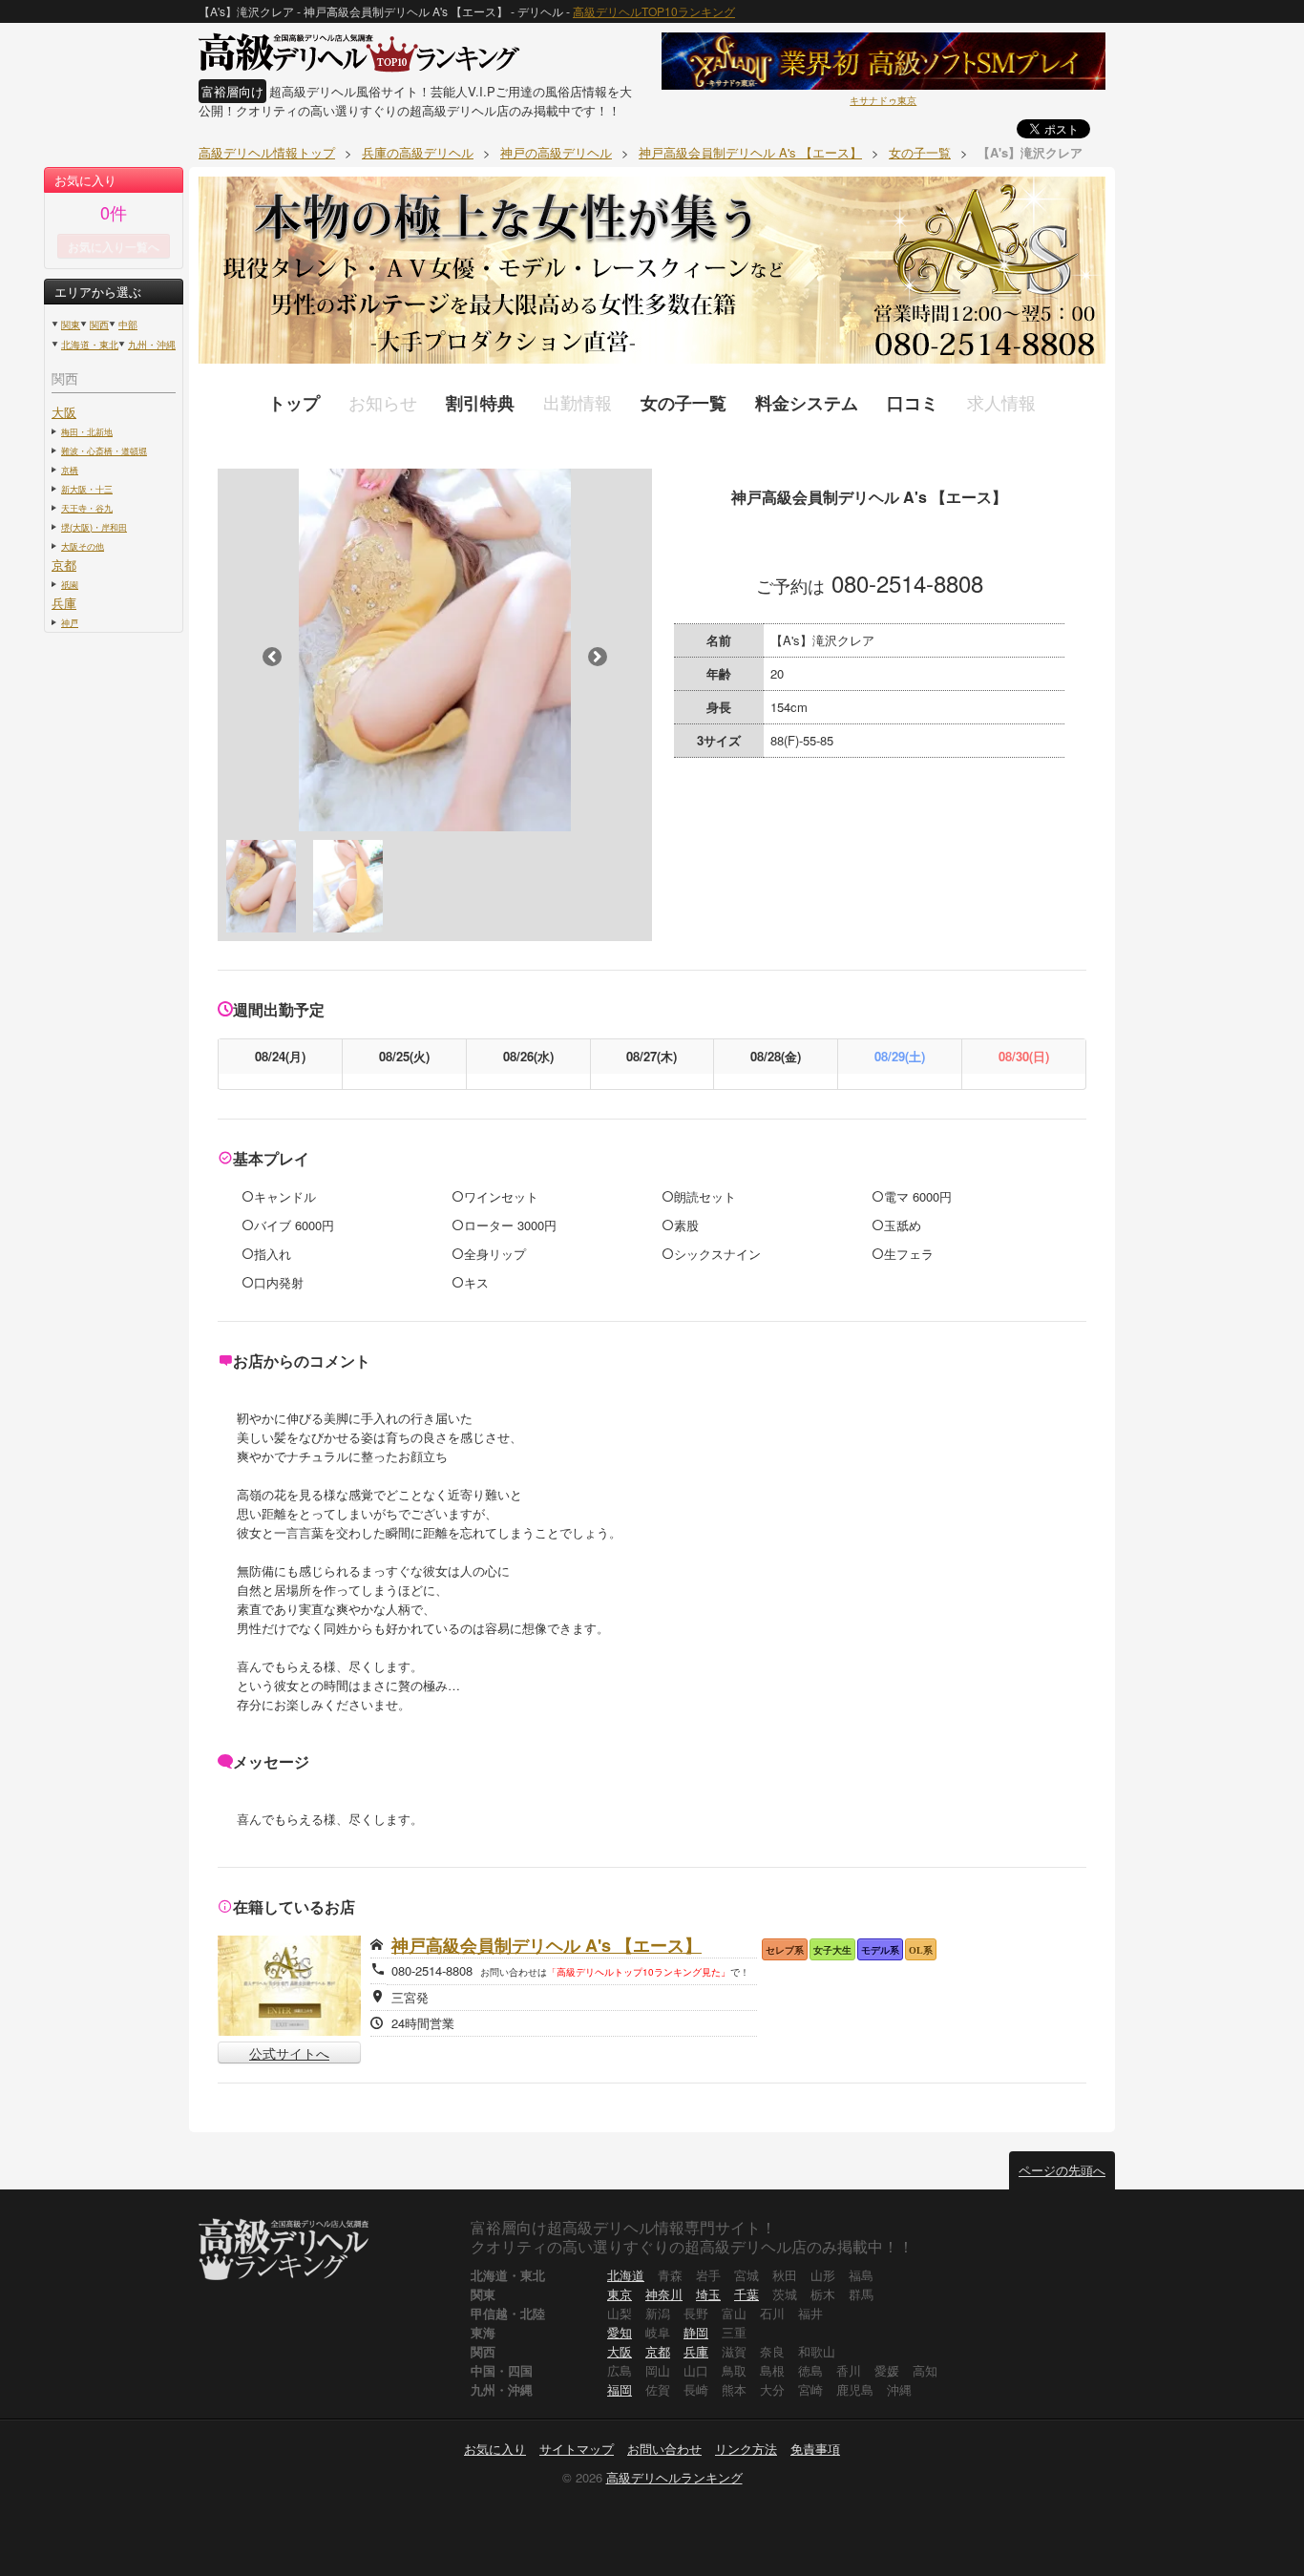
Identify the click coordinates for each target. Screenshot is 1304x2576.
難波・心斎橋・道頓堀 (104, 450)
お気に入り (495, 2449)
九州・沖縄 (152, 345)
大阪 (64, 412)
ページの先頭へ (1062, 2170)
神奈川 (664, 2294)
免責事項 (815, 2449)
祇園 (70, 584)
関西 (99, 325)
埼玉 (708, 2294)
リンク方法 (746, 2449)
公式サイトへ (289, 2053)
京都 (64, 565)
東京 (620, 2294)
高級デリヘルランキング (674, 2477)
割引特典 (480, 403)
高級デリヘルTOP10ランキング (654, 11)
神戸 (70, 622)
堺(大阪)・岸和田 (94, 527)
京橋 (70, 470)
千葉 (747, 2294)
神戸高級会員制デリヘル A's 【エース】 (547, 1945)
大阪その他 (83, 546)
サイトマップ (577, 2449)
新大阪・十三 (87, 489)
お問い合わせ (664, 2449)
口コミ (913, 403)
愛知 (620, 2332)
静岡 (696, 2332)
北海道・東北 (90, 345)
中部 (128, 325)
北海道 (626, 2275)
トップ (294, 403)
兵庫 (64, 603)
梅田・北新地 (87, 431)
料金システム (807, 403)
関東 (71, 325)
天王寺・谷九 (87, 508)
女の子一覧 (684, 403)
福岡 (620, 2389)
